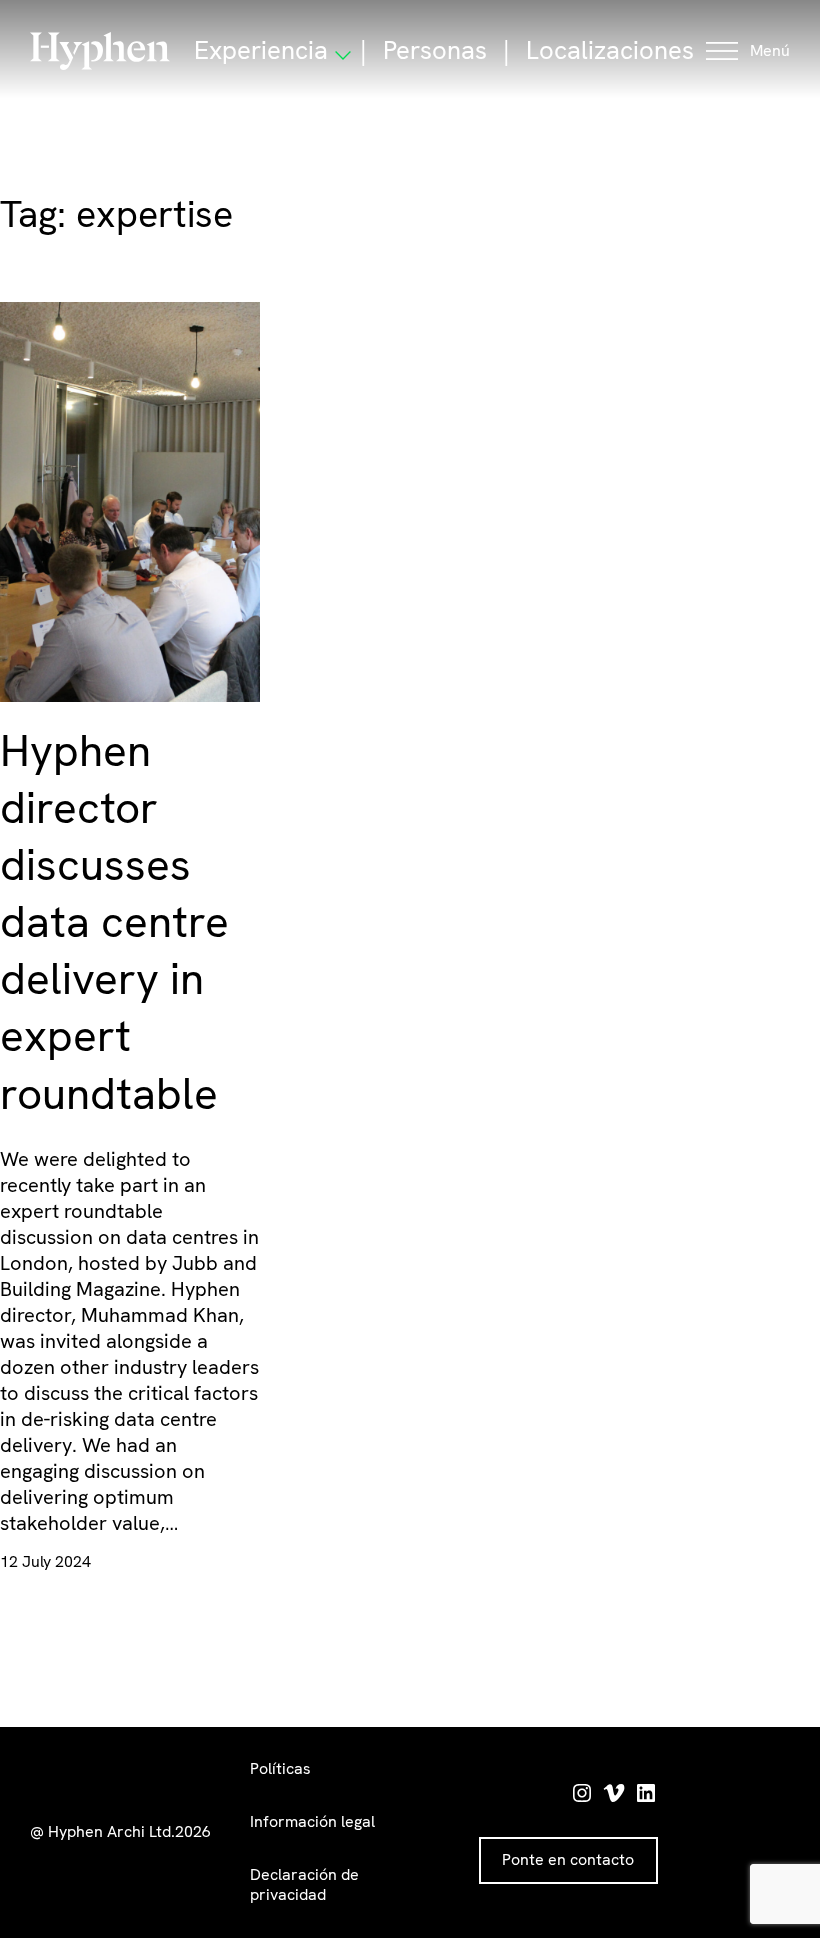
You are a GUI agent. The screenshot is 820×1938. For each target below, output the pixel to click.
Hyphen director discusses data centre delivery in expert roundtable (114, 922)
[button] (748, 51)
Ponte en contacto (568, 1859)
